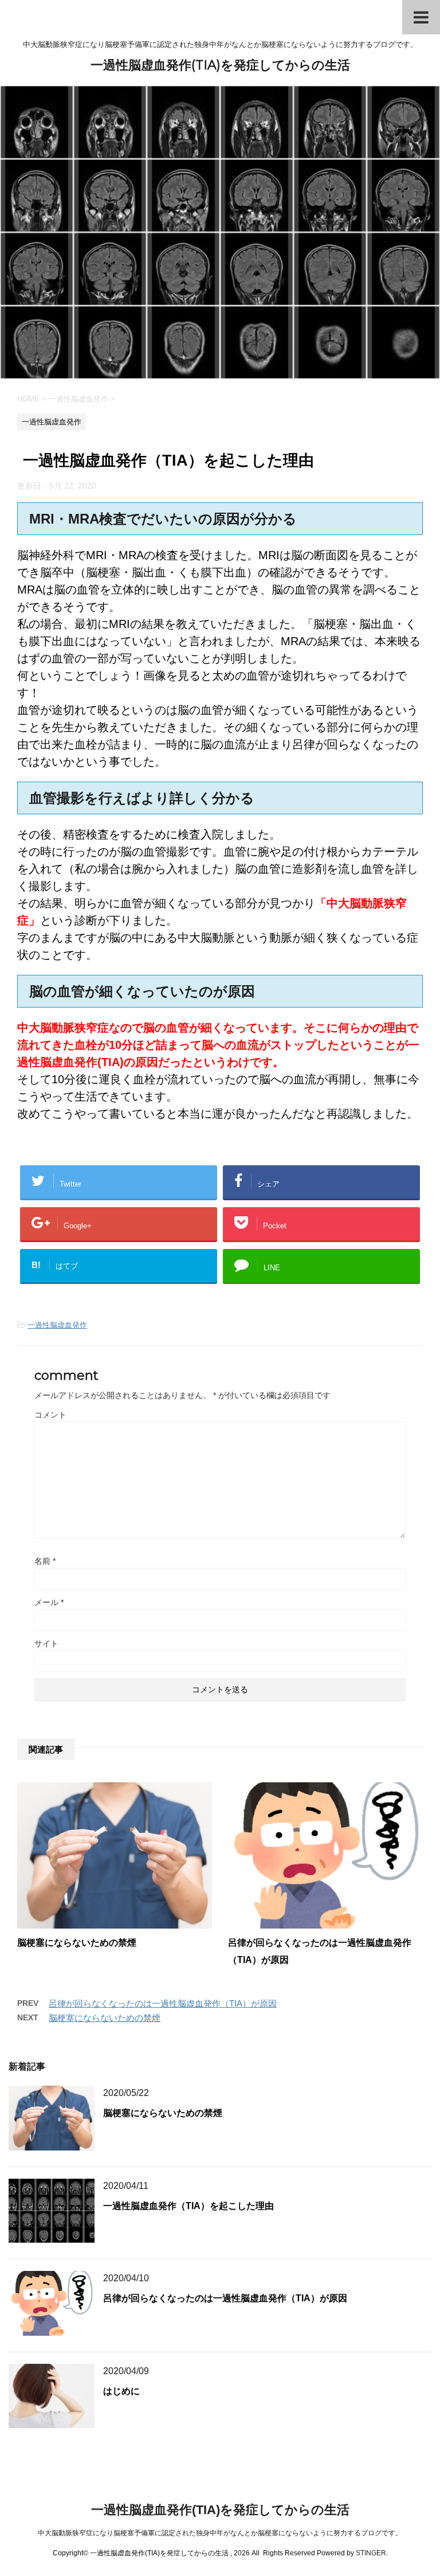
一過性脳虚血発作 (57, 1325)
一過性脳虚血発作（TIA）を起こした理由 (188, 2206)
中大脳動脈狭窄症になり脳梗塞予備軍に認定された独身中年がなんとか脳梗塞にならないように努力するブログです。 (220, 2533)
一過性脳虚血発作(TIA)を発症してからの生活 (220, 65)
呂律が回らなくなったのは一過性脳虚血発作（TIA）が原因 (163, 2003)
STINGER (371, 2553)
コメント (50, 1415)
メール (49, 1602)
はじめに (121, 2391)
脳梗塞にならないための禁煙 (77, 1943)
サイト (46, 1644)
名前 (45, 1561)
